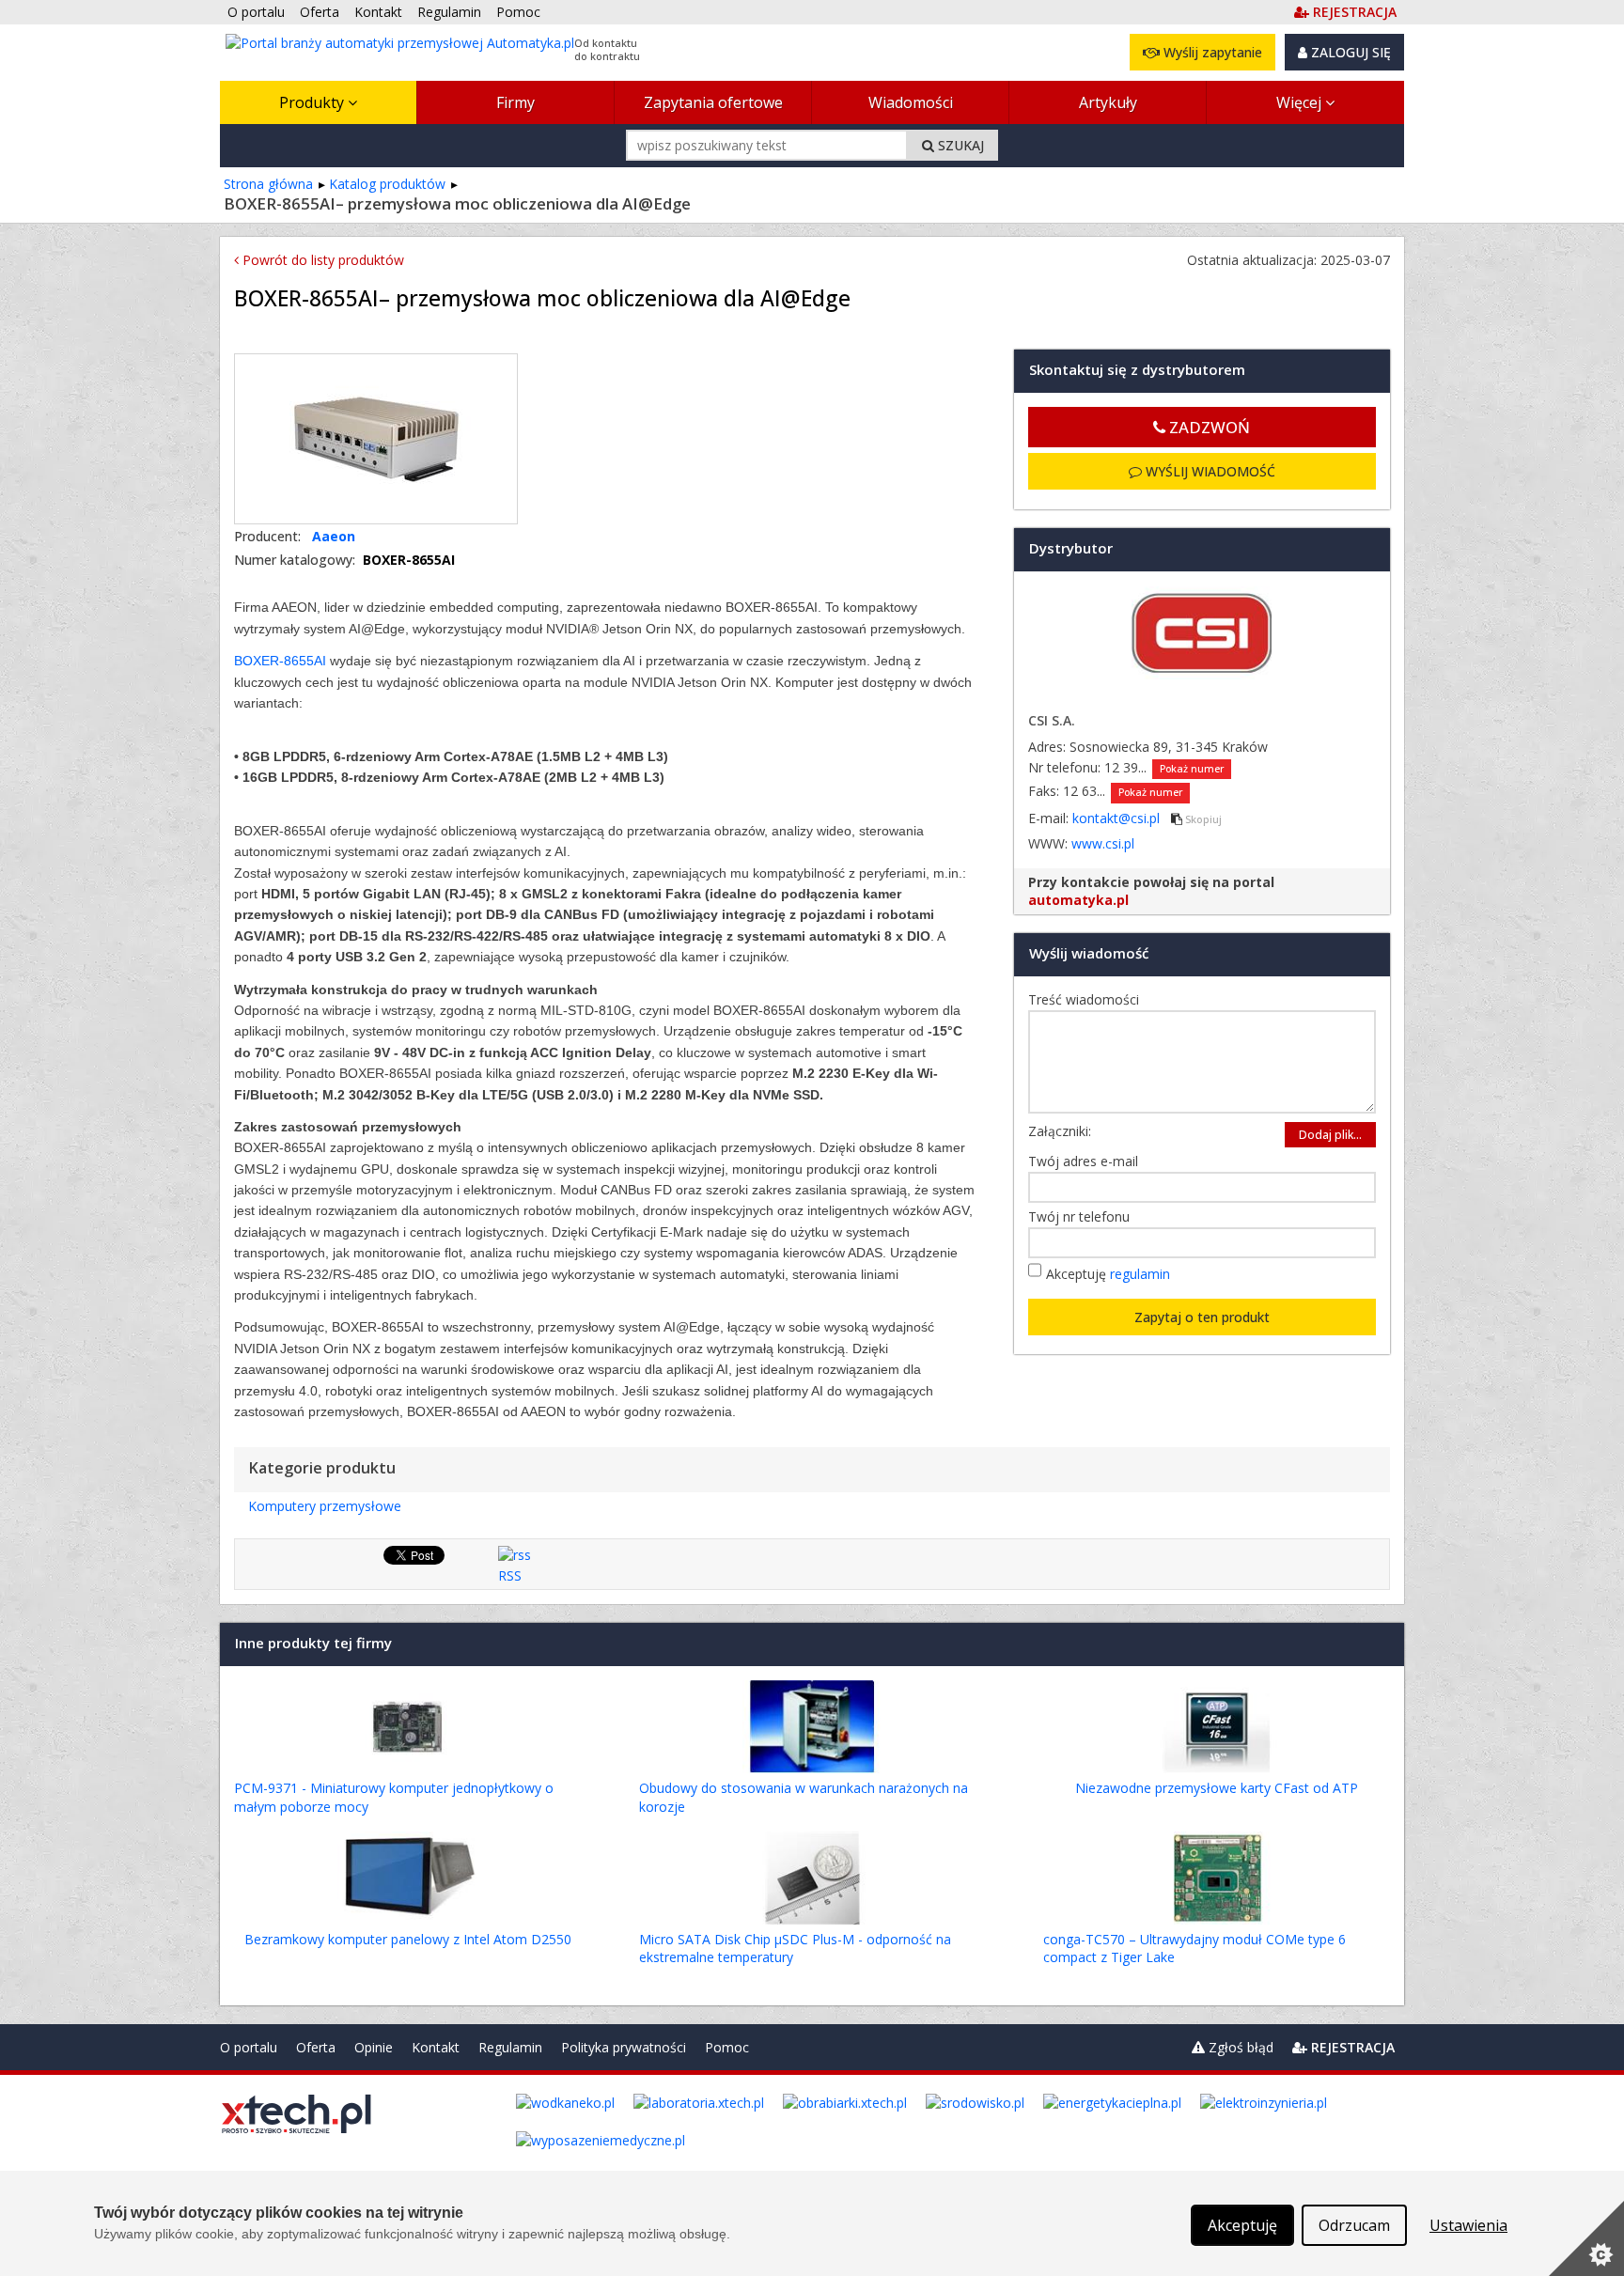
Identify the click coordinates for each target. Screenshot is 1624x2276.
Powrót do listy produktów (321, 260)
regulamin (1140, 1274)
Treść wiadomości (1088, 999)
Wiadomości (911, 102)
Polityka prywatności (624, 2047)
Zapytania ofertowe (713, 102)
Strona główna (268, 184)
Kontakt (436, 2047)
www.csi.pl (1103, 843)
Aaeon (334, 536)
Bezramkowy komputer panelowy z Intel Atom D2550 (408, 1939)
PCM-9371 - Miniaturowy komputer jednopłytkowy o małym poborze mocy (394, 1797)
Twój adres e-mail (1088, 1161)
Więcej (1301, 102)
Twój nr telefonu (1084, 1216)
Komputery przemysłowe (325, 1506)
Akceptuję (1108, 1274)
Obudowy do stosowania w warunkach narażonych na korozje (804, 1797)
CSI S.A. (1052, 720)
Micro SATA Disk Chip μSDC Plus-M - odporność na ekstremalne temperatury (795, 1949)
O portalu (249, 2047)
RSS (510, 1575)
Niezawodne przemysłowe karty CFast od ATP (1217, 1788)
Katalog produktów (387, 184)
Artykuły (1108, 102)
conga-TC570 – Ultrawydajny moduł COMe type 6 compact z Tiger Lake (1195, 1949)
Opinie (374, 2047)
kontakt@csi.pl (1118, 818)
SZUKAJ (959, 145)
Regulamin (510, 2047)
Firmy (515, 102)
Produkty (313, 102)
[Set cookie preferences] (1586, 2238)
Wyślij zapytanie (1211, 52)
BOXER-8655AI (280, 661)
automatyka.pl (1078, 900)
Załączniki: (1060, 1131)
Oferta (316, 2047)
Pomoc (727, 2047)
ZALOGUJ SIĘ (1349, 52)
